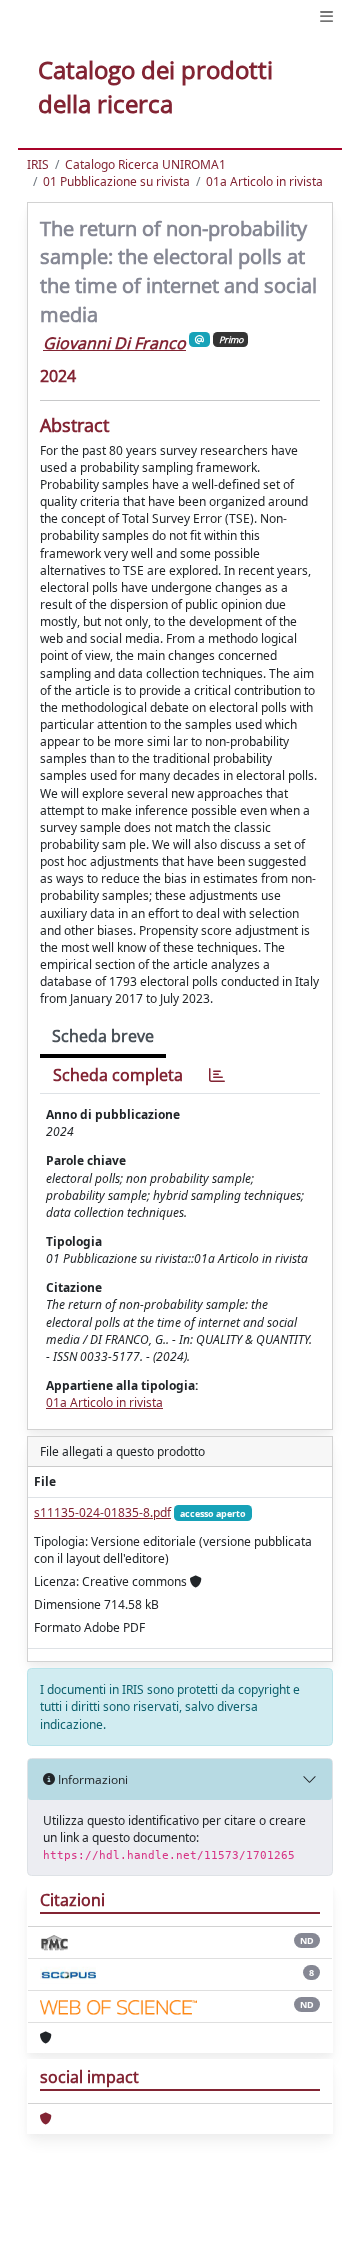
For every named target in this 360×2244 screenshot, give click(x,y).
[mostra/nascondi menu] (326, 16)
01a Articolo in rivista (264, 181)
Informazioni (91, 1779)
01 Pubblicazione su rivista (116, 181)
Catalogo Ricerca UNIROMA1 (145, 164)
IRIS (38, 164)
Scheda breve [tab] (103, 1036)
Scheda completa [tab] (118, 1075)
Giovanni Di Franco (114, 343)
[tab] (217, 1075)
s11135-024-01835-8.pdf (102, 1512)
